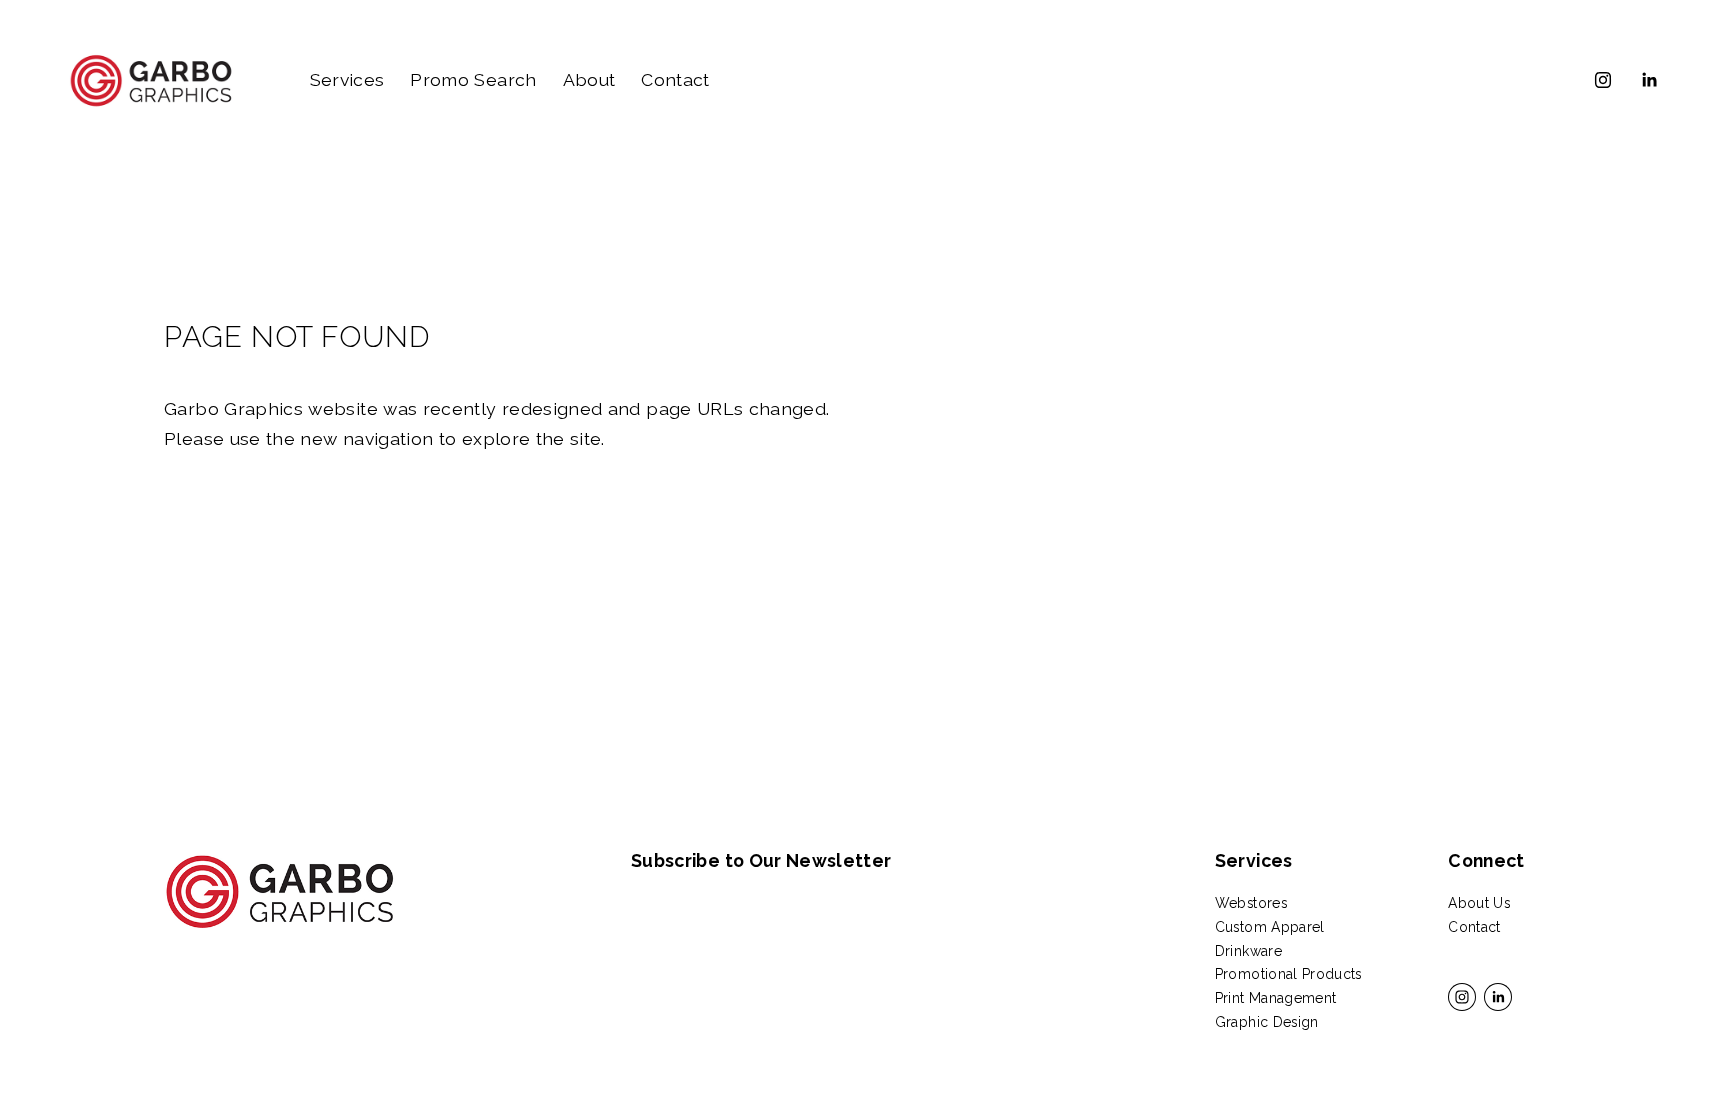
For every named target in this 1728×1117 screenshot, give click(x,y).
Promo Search (473, 79)
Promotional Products (1288, 974)
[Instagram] (1603, 80)
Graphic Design (1267, 1022)
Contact (675, 79)
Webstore (1248, 903)
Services (347, 79)
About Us (1479, 903)
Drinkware (1248, 951)
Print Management (1276, 998)
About (589, 79)
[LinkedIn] (1649, 80)
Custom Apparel (1270, 927)
